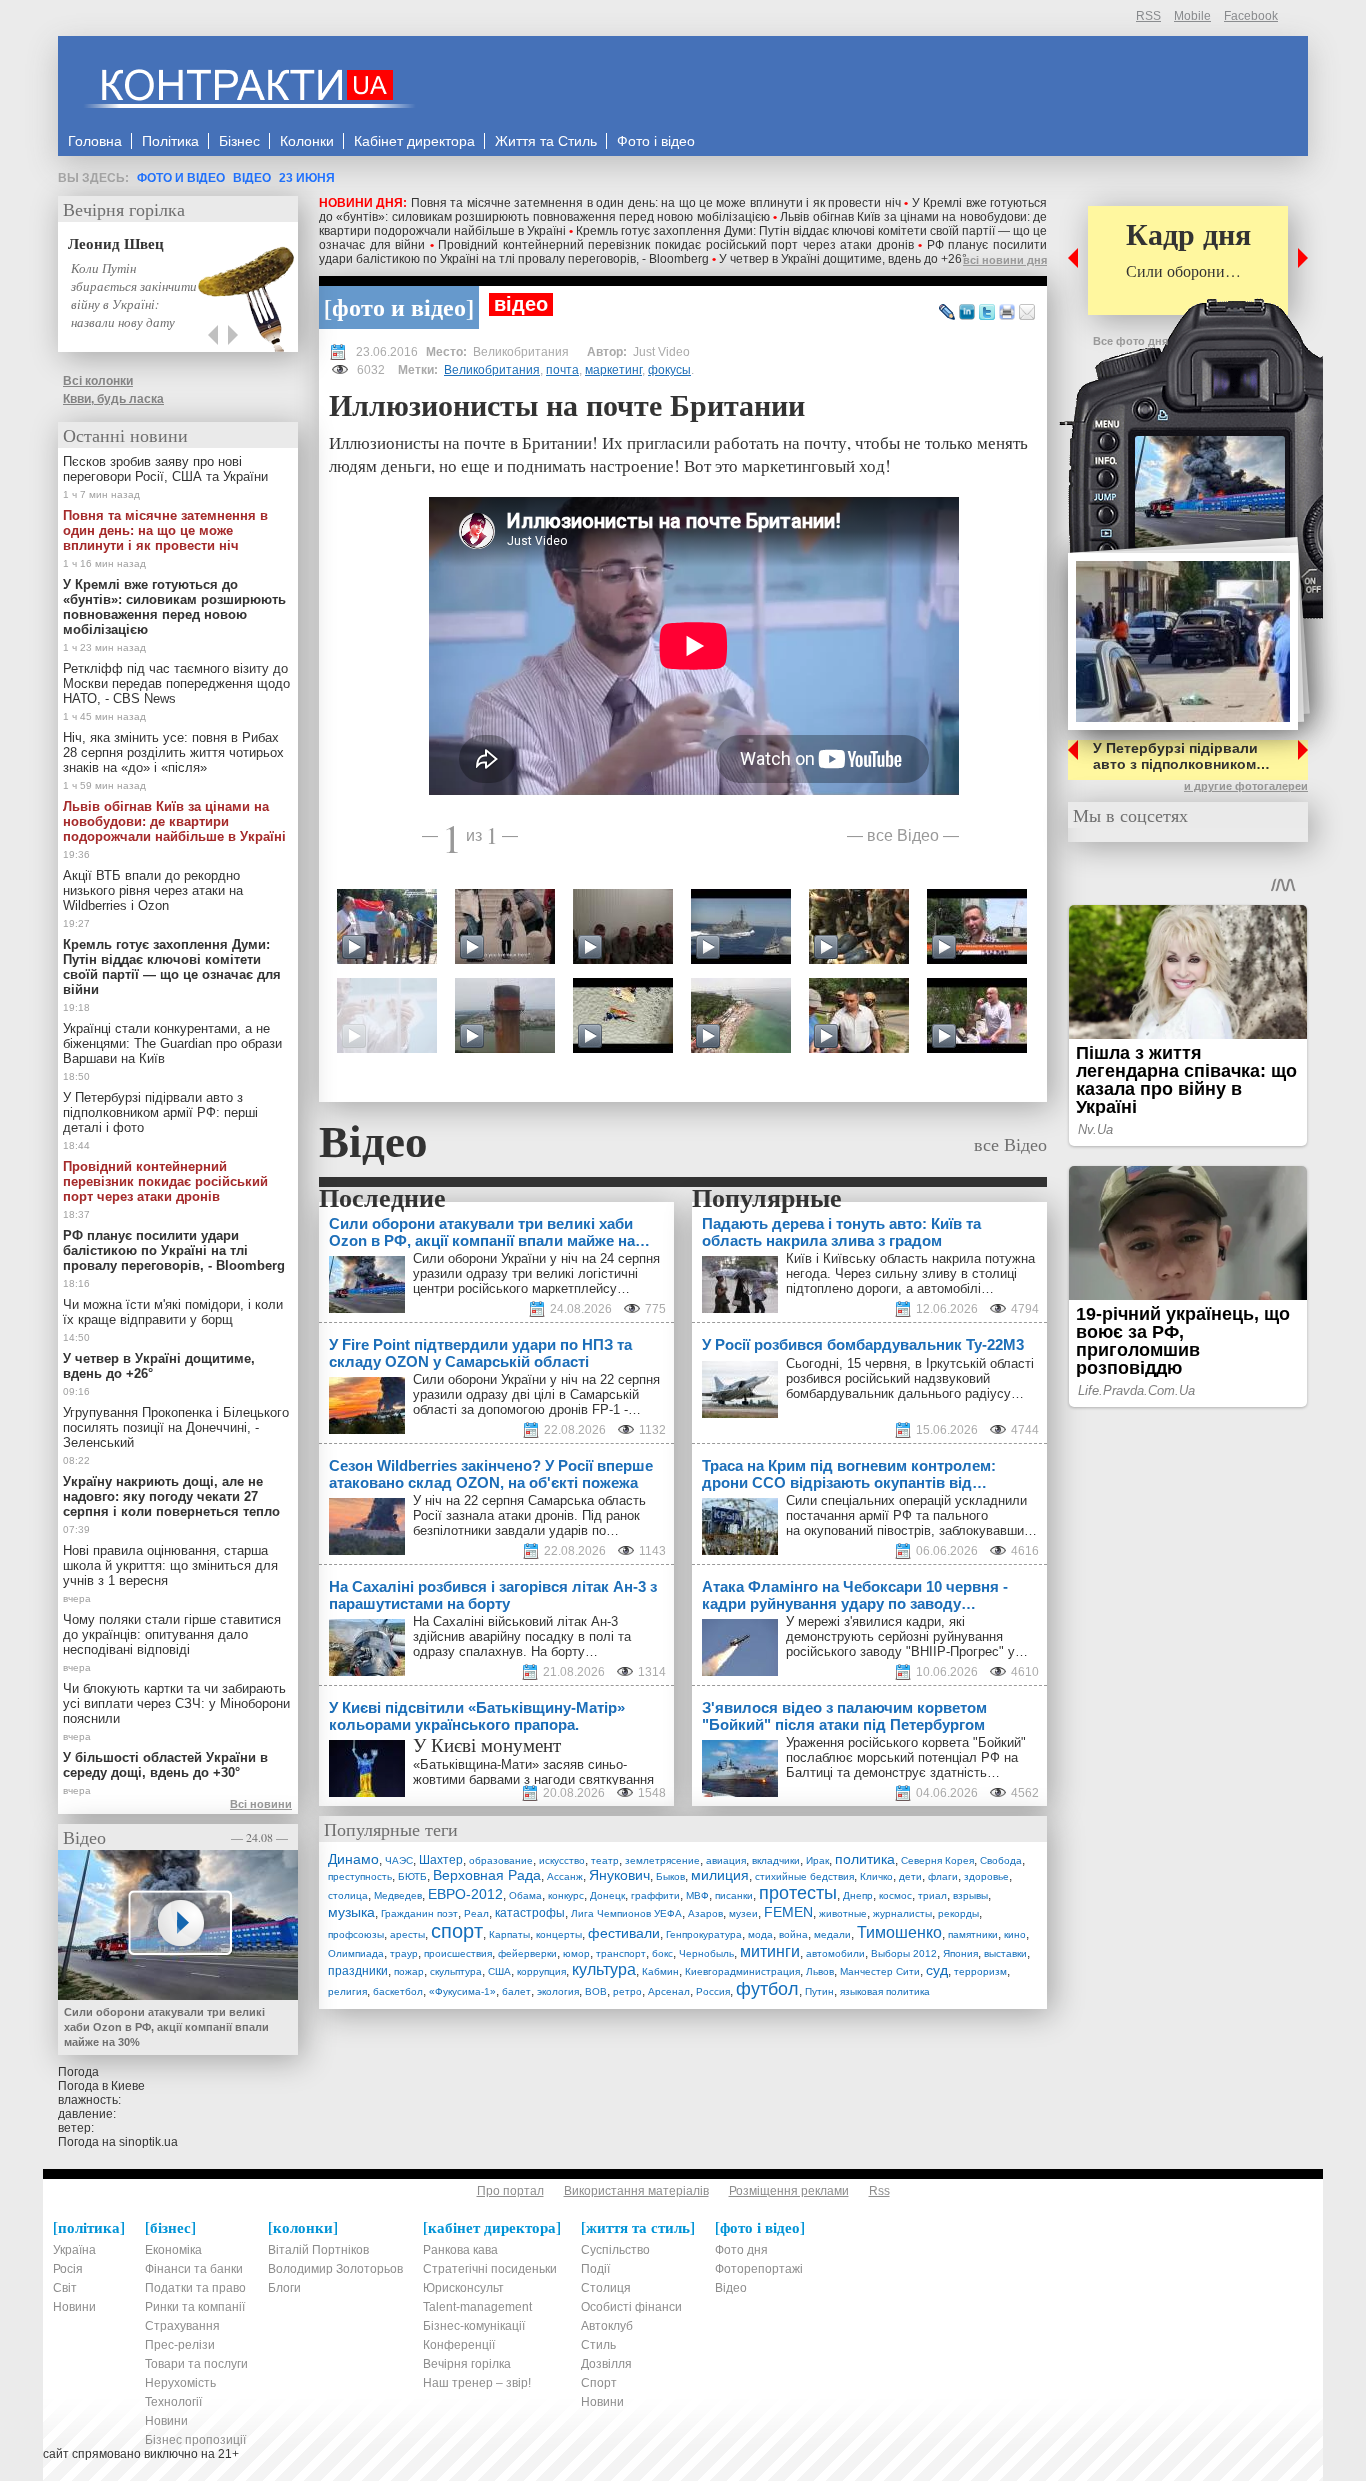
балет (516, 1991)
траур (404, 1953)
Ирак (817, 1860)
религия (347, 1991)
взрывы (970, 1895)
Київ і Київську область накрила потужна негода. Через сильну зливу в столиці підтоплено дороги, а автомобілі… (910, 1273)
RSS (1148, 16)
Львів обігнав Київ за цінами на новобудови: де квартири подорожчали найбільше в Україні (174, 821)
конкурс (566, 1895)
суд (937, 1970)
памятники (973, 1934)
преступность (360, 1876)
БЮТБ (412, 1876)
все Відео (903, 834)
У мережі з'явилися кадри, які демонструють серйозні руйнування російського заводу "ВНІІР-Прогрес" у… (907, 1636)
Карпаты (509, 1934)
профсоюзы (356, 1934)
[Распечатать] (1007, 313)
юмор (576, 1953)
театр (605, 1860)
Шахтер (441, 1860)
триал (932, 1895)
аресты (407, 1934)
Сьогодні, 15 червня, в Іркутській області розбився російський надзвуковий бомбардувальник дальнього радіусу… (910, 1378)
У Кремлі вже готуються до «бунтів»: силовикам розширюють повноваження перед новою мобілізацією (683, 210)
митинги (770, 1951)
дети (910, 1876)
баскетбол (398, 1991)
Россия (713, 1991)
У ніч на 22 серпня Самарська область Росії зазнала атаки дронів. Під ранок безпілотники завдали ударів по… (529, 1515)
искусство (562, 1860)
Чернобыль (706, 1953)
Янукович (619, 1875)
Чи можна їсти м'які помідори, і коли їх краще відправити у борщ (173, 1312)
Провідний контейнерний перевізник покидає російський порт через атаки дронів (676, 245)
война (793, 1934)
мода (760, 1934)
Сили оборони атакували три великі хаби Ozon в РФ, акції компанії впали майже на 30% (166, 2027)
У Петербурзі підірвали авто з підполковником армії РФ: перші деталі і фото (160, 1112)
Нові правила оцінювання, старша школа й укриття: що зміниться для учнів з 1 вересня (170, 1565)
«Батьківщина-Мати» (476, 1764)
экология (558, 1991)
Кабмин (660, 1971)
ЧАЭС (399, 1860)
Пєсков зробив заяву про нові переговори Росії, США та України (165, 469)
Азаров (705, 1913)
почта (562, 370)
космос (895, 1895)
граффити (655, 1895)
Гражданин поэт (419, 1913)
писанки (734, 1895)
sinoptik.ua (148, 2142)
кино (1015, 1934)
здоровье (986, 1876)
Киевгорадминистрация (742, 1971)
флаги (943, 1876)
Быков (670, 1876)
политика (865, 1859)
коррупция (541, 1971)
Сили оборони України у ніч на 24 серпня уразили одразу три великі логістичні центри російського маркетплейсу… (536, 1273)
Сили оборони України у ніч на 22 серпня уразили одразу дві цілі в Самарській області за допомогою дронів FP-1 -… (536, 1394)
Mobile (1192, 16)
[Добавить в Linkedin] (967, 313)
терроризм (980, 1971)
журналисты (902, 1913)
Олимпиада (356, 1953)
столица (348, 1895)
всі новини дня (1005, 260)
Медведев (398, 1895)
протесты (798, 1893)
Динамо (353, 1859)
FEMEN (788, 1912)
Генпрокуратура (704, 1934)
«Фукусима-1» (462, 1991)
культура (604, 1969)
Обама (525, 1895)
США (499, 1971)
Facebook (1251, 16)
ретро (627, 1991)
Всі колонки (98, 381)
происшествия (458, 1953)
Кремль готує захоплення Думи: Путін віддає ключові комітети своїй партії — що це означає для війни (172, 967)
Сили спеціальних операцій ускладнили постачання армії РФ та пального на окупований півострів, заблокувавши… (911, 1515)
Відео (252, 178)
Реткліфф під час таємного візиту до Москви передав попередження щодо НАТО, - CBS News (176, 683)
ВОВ (596, 1991)
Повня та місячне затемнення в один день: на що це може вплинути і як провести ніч (656, 203)
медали (832, 1934)
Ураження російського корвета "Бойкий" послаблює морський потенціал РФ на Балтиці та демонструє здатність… (906, 1757)
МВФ (697, 1895)
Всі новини (261, 1804)
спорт (457, 1931)
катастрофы (530, 1913)
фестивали (624, 1933)
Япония (960, 1953)
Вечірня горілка (124, 209)
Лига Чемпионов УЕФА (626, 1913)
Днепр (858, 1895)
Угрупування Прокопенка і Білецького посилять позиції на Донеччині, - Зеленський (176, 1427)
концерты (559, 1934)
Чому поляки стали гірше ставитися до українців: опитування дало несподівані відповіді (172, 1634)
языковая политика (885, 1991)
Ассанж (565, 1876)
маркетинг (613, 370)
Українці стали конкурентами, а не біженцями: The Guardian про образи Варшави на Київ (172, 1043)
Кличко (876, 1876)
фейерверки (527, 1953)
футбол (767, 1989)
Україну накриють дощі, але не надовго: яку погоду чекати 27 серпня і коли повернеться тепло (171, 1496)
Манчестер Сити (880, 1971)
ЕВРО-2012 (465, 1894)
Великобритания (492, 370)
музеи (743, 1913)
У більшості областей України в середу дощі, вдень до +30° (165, 1765)
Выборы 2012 (904, 1953)
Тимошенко (899, 1932)
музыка (351, 1912)
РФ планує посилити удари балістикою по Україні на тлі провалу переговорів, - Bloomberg (683, 252)
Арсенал (669, 1991)
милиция (720, 1875)
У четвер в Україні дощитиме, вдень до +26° (843, 259)
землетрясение (662, 1860)
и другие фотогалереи (1246, 786)
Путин (819, 1991)
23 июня (307, 178)
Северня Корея (937, 1860)
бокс (662, 1953)
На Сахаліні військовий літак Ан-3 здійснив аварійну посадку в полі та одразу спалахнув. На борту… (522, 1636)
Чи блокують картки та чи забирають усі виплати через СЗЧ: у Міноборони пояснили (176, 1703)
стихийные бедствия (804, 1876)
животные (843, 1913)
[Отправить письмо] (1027, 313)
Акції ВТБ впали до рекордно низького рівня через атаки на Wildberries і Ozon (153, 890)
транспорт (621, 1953)
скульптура (456, 1971)
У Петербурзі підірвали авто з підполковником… (1181, 756)
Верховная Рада (487, 1875)
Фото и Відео (181, 178)
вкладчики (776, 1860)
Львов (820, 1971)
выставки (1005, 1953)
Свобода (1001, 1860)
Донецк (607, 1895)
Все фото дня (1130, 341)
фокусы (669, 370)
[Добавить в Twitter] (987, 313)
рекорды (958, 1913)
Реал (476, 1913)
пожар (409, 1971)
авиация (726, 1860)
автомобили (835, 1953)
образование (501, 1860)
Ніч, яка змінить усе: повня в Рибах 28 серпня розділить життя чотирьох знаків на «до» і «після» (173, 752)
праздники (358, 1971)
